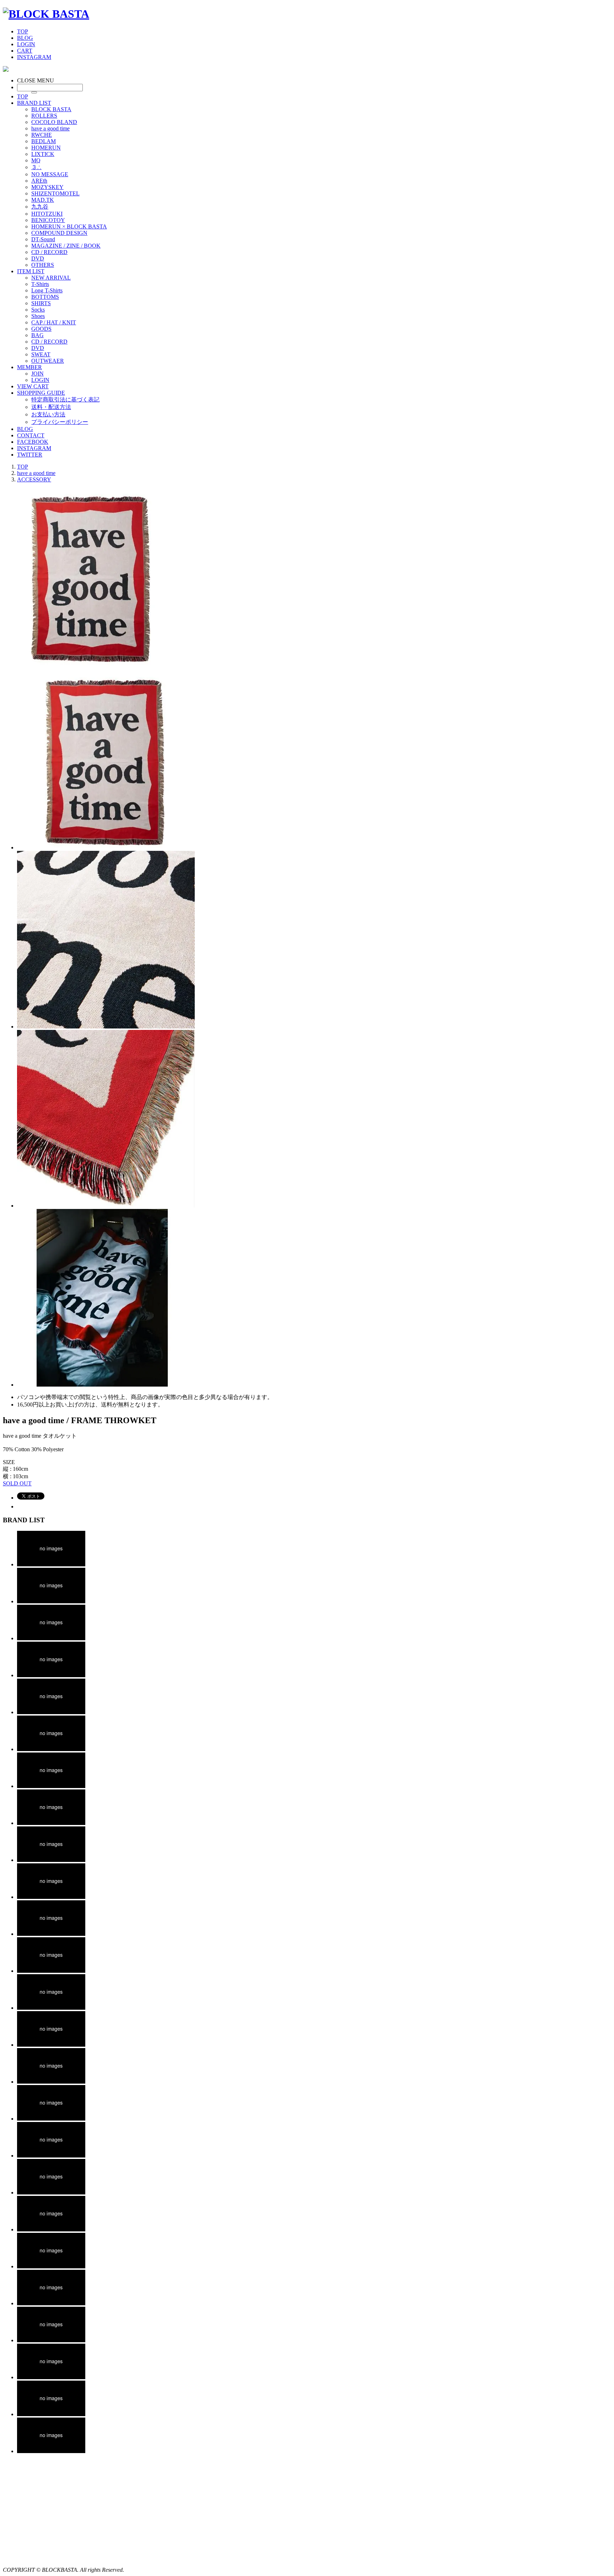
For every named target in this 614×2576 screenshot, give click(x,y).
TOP (23, 31)
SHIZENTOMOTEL (55, 193)
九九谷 (40, 207)
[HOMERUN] (51, 1786)
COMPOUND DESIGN (59, 233)
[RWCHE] (51, 1712)
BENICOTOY (48, 220)
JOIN (37, 374)
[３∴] (51, 1897)
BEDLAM (44, 141)
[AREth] (51, 1971)
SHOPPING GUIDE (41, 393)
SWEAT (41, 354)
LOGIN (26, 44)
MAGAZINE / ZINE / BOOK (66, 246)
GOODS (41, 329)
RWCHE (42, 135)
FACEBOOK (33, 442)
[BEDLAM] (51, 1749)
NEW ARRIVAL (51, 278)
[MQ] (51, 1860)
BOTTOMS (45, 297)
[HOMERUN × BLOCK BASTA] (51, 2229)
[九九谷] (51, 2119)
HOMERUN (46, 148)
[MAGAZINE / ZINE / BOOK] (51, 2340)
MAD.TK (43, 200)
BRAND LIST (34, 103)
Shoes (38, 316)
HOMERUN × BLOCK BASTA (69, 226)
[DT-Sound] (51, 2303)
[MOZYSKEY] (51, 2008)
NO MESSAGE (50, 174)
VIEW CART (33, 386)
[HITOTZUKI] (51, 2156)
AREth (39, 181)
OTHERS (43, 265)
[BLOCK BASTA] (46, 14)
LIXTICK (43, 154)
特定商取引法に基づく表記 (65, 399)
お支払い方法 (48, 414)
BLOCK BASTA (51, 109)
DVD (38, 258)
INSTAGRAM (34, 57)
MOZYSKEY (47, 187)
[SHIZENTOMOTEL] (51, 2045)
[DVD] (51, 2414)
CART (25, 51)
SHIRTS (41, 303)
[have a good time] (51, 1675)
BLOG (25, 38)
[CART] (6, 70)
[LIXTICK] (51, 1823)
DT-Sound (43, 239)
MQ (36, 160)
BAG (37, 335)
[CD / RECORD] (51, 2377)
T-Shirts (40, 284)
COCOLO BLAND (54, 122)
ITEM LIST (31, 271)
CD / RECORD (49, 252)
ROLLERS (44, 116)
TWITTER (30, 455)
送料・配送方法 (51, 407)
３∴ (36, 167)
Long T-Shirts (47, 290)
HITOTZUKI (47, 214)
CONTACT (31, 435)
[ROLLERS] (51, 1601)
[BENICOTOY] (51, 2192)
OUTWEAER (48, 361)
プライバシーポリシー (60, 422)
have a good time (50, 128)
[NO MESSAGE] (51, 1934)
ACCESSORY (34, 479)
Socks (38, 310)
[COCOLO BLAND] (51, 1638)
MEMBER (29, 367)
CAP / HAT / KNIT (54, 322)
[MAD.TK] (51, 2082)
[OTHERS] (51, 2451)
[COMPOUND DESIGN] (51, 2266)
